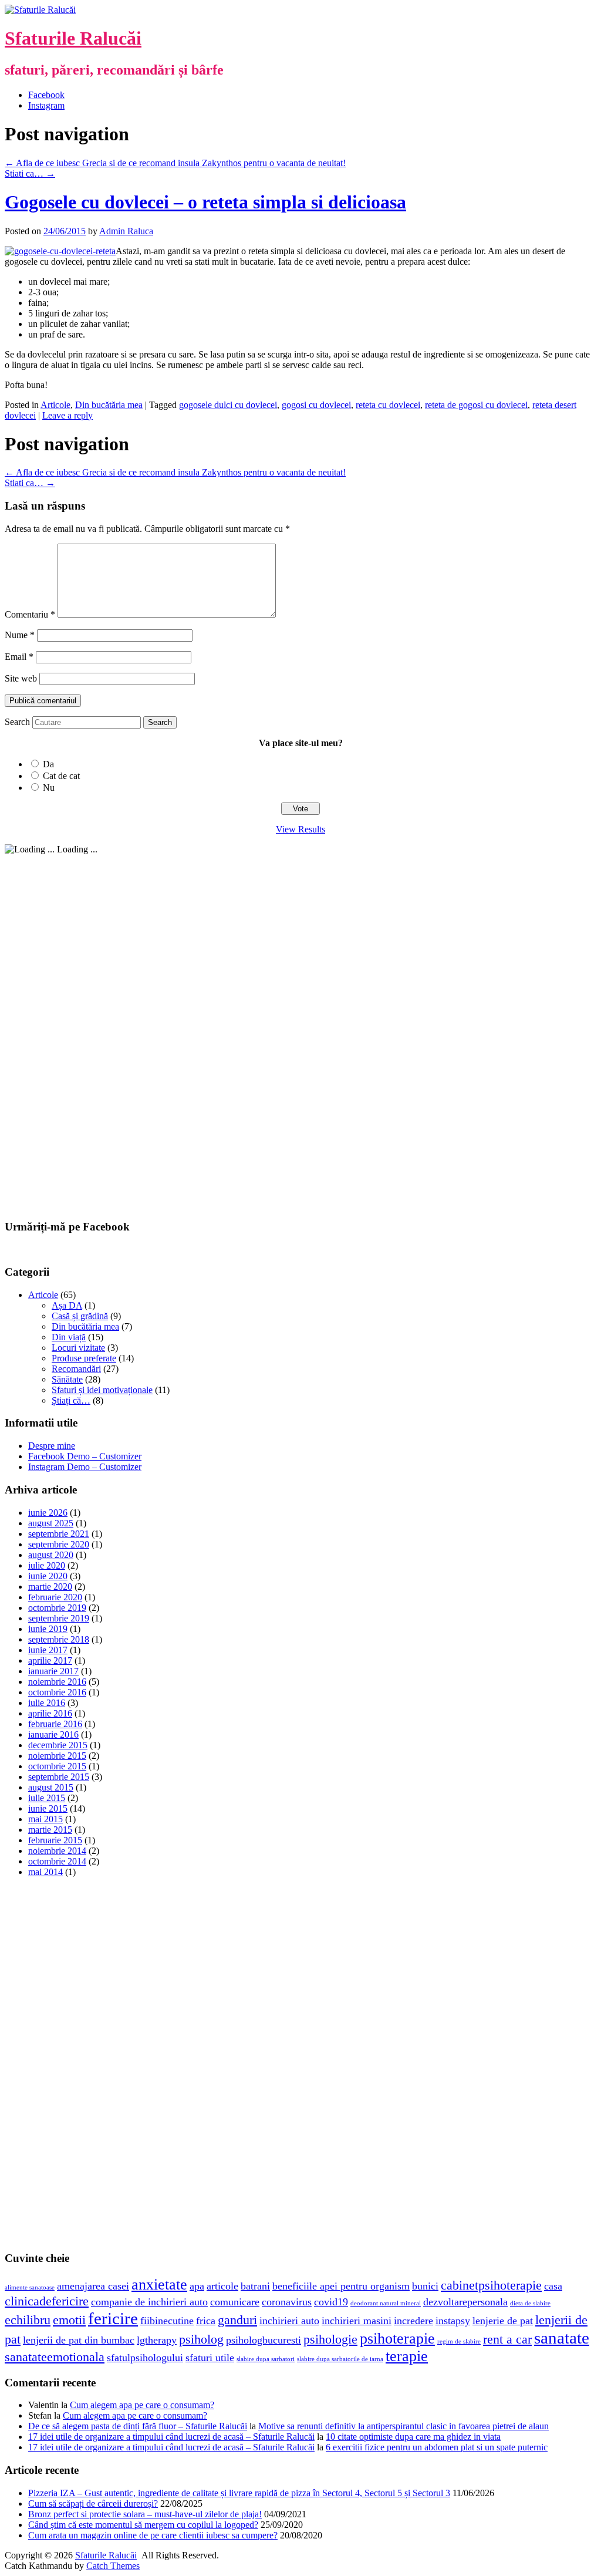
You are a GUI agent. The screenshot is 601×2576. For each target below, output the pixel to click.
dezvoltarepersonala (465, 2302)
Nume (20, 635)
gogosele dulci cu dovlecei (228, 405)
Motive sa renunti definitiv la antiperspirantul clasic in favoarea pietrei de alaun (404, 2426)
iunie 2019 (48, 1629)
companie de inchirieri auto (149, 2302)
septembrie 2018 (59, 1639)
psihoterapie (397, 2339)
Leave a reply (67, 415)
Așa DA (67, 1305)
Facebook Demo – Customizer (85, 1456)
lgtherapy (157, 2340)
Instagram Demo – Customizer (85, 1467)
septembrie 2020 (59, 1544)
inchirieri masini (357, 2321)
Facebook (46, 95)
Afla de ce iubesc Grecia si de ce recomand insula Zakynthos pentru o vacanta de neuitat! (175, 163)
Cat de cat (61, 776)
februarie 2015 (55, 1840)
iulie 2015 (47, 1798)
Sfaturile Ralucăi (73, 38)
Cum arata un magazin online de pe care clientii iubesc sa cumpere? (153, 2535)
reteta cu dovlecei (388, 405)
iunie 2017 (48, 1650)
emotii (69, 2320)
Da (48, 764)
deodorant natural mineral (386, 2303)
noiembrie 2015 (57, 1756)
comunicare (235, 2302)
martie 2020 (50, 1587)
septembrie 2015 (59, 1777)
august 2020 (51, 1555)
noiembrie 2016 (57, 1682)
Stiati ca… (30, 173)
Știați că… (71, 1400)
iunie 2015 (48, 1808)
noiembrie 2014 (57, 1851)
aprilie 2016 (50, 1713)
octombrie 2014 (57, 1861)
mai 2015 (45, 1819)
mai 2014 (45, 1872)
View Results (300, 829)
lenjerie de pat (503, 2321)
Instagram (46, 105)
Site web (21, 678)
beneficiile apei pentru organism (341, 2286)
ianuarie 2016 (53, 1734)
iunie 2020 (48, 1576)
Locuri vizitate (78, 1348)
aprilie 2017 (50, 1660)
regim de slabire (459, 2341)
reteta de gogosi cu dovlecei (476, 405)
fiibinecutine (167, 2321)
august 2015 (51, 1787)
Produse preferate (84, 1358)
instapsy (453, 2321)
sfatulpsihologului (145, 2358)
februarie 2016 (55, 1724)
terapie (407, 2356)
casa (553, 2286)
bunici (425, 2286)
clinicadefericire (47, 2301)
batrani (255, 2286)
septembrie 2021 (59, 1534)
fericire (113, 2318)
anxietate (159, 2285)
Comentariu (30, 614)
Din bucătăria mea (109, 405)
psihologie (330, 2339)
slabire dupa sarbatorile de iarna (340, 2359)
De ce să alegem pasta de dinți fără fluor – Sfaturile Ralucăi (138, 2426)
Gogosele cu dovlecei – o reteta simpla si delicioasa (205, 202)
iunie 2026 (48, 1513)
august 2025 (51, 1523)
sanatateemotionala (55, 2357)
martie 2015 (50, 1830)
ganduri (237, 2320)
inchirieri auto (289, 2321)
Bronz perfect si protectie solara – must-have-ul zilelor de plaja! (145, 2514)
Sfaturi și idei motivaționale (102, 1390)
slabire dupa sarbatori (266, 2359)
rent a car (507, 2339)
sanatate (562, 2338)
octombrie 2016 (57, 1692)
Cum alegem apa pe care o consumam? (142, 2405)
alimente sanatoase (30, 2287)
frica (206, 2321)
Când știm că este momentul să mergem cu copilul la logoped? (143, 2525)
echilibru (28, 2320)
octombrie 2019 (57, 1608)
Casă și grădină (80, 1316)
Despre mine (52, 1446)
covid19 (331, 2302)
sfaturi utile (210, 2358)
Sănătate (67, 1379)
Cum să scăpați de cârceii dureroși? (93, 2503)
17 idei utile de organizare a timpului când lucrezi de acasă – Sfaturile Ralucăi (171, 2437)
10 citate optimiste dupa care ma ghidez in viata (413, 2437)
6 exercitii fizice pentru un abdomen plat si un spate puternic (437, 2447)
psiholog (201, 2339)
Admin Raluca (126, 231)
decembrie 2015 (58, 1745)
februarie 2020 (55, 1597)
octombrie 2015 (57, 1766)
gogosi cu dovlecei (316, 405)
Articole (55, 405)
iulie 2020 (47, 1565)
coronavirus (287, 2302)
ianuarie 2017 (53, 1671)
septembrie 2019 (59, 1618)
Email (19, 657)
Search (17, 722)
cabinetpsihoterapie (491, 2285)
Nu (49, 788)
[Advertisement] (93, 1031)
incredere (413, 2321)
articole (222, 2286)
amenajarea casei (93, 2286)
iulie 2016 (47, 1703)
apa (197, 2286)
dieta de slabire (530, 2303)
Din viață (69, 1337)
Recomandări (76, 1369)
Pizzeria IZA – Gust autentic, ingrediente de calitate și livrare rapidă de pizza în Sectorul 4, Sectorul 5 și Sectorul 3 (239, 2493)
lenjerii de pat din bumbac (79, 2340)
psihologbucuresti (264, 2340)
